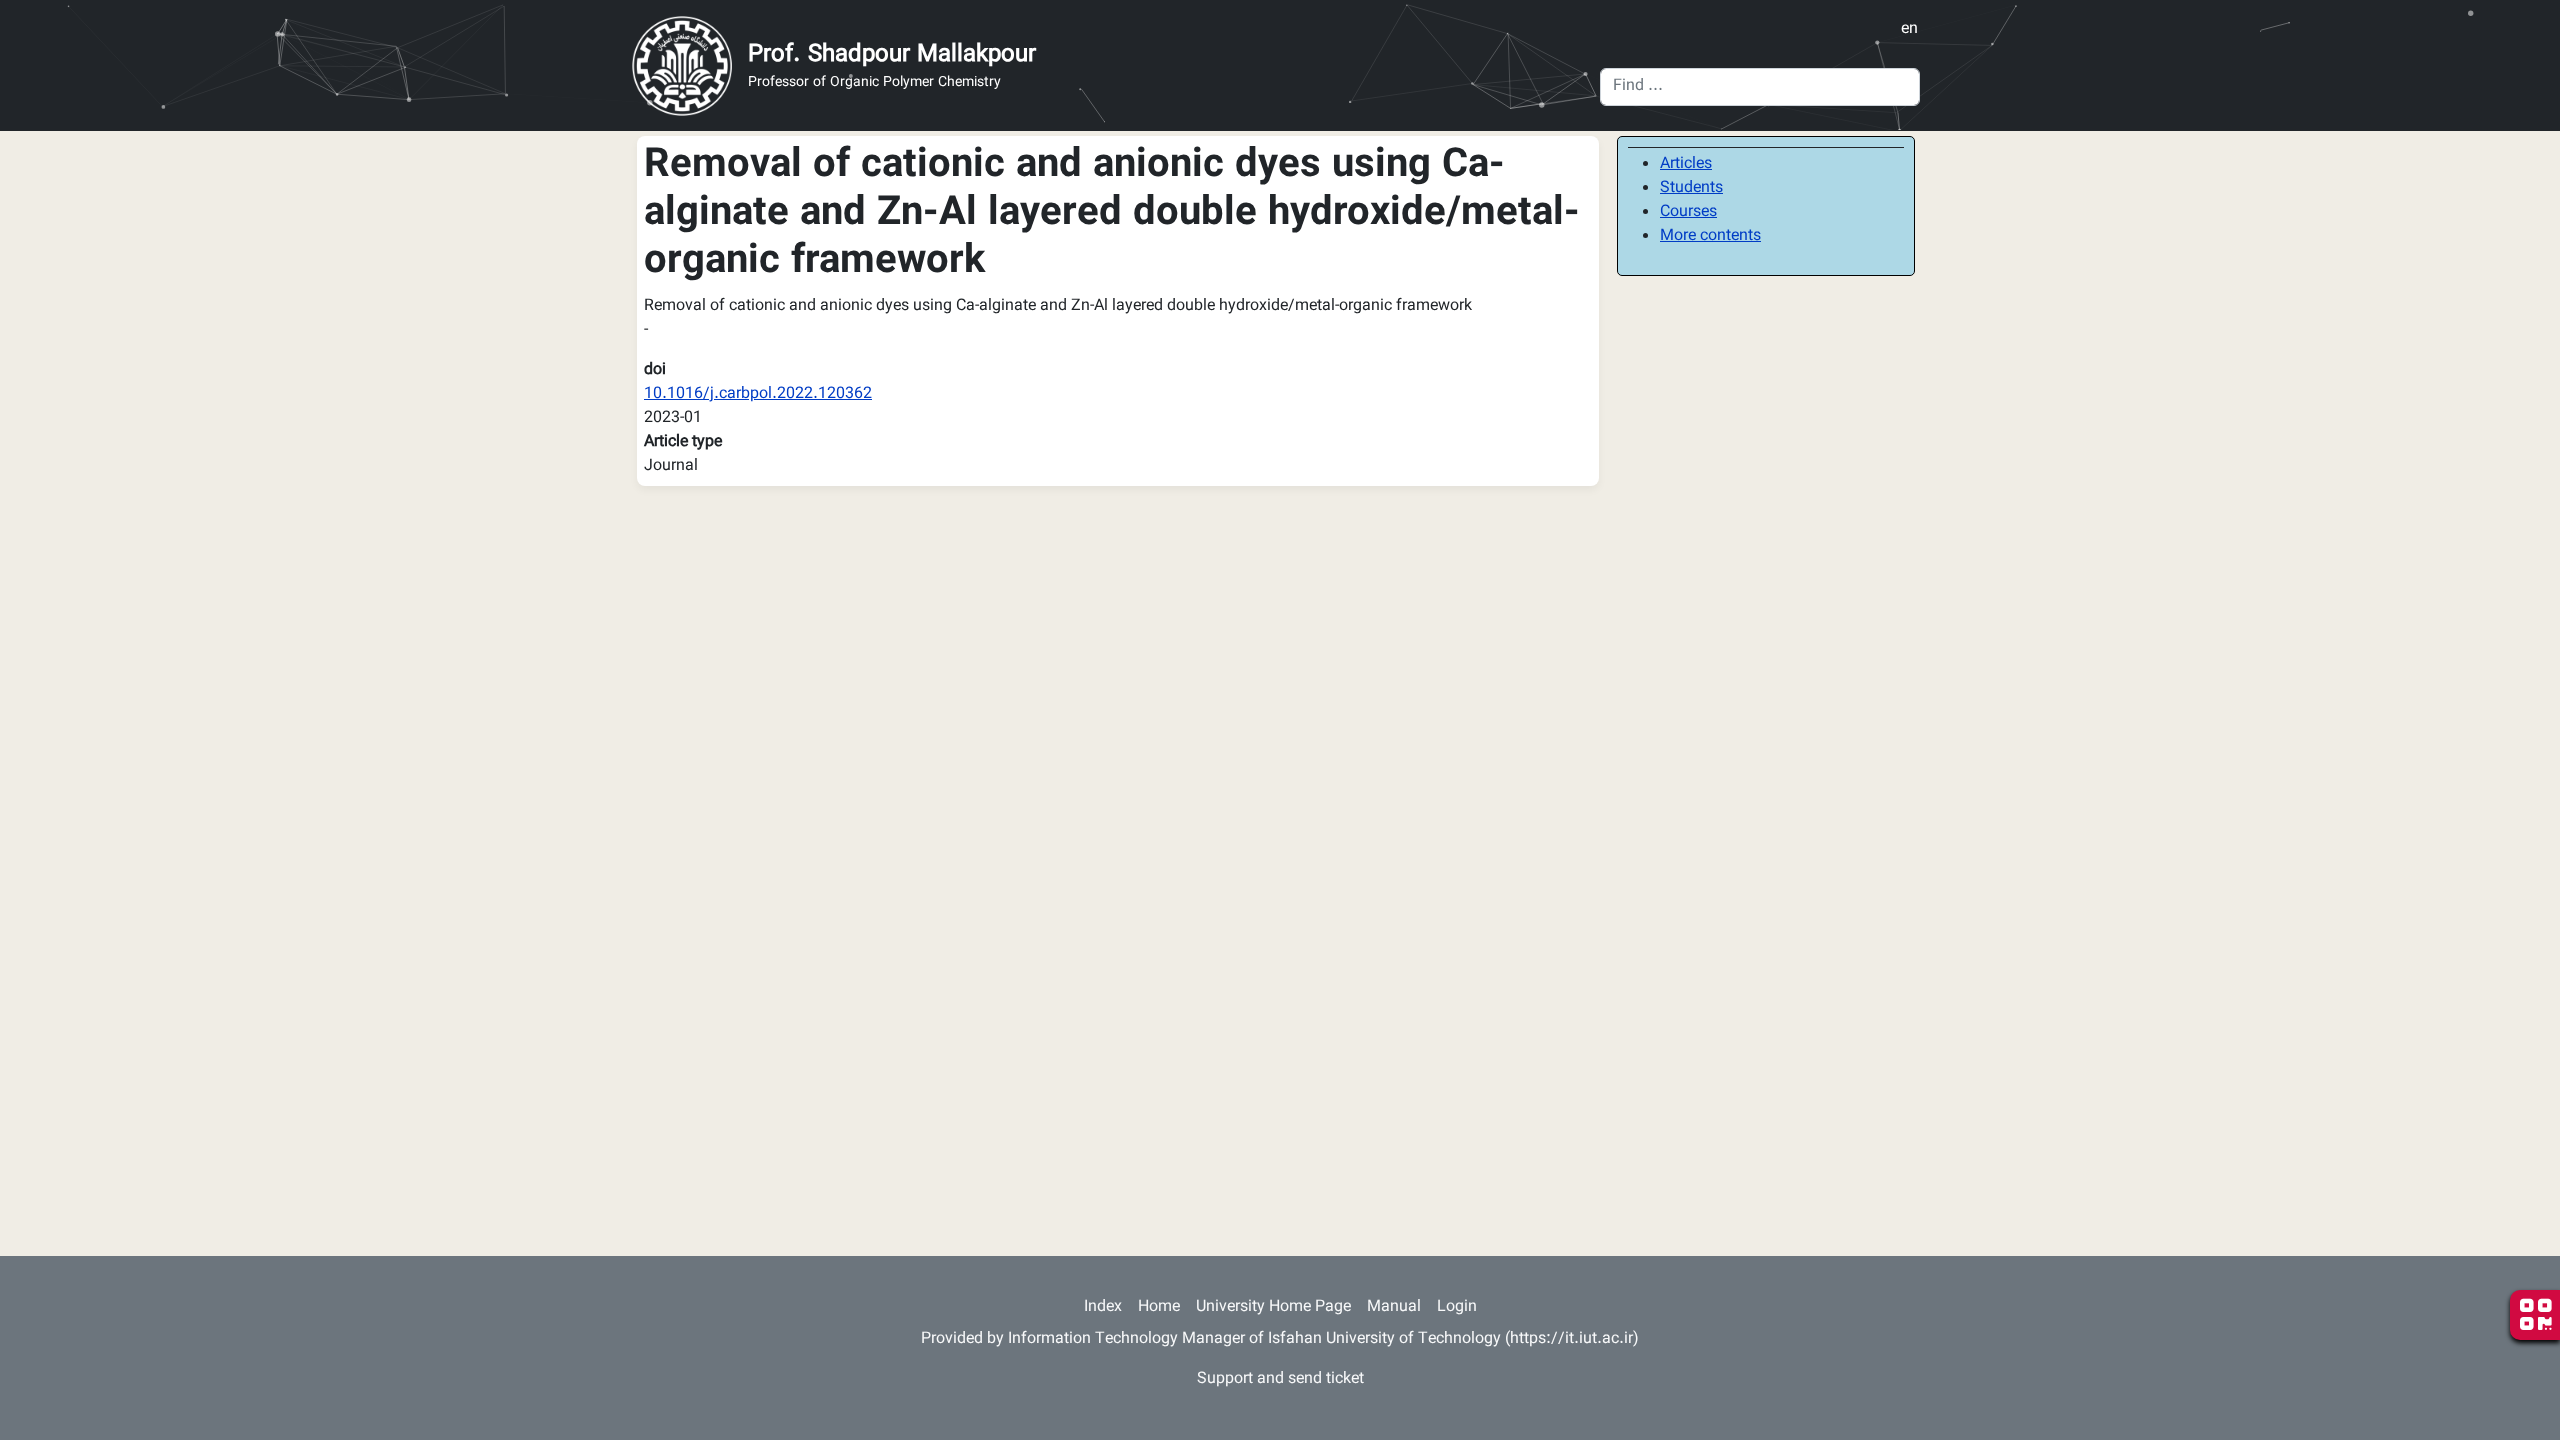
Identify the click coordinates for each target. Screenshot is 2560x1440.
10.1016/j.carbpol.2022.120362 (758, 394)
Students (1691, 188)
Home (1159, 1307)
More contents (1710, 236)
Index (1103, 1307)
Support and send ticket (1280, 1379)
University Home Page (1273, 1307)
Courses (1688, 212)
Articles (1686, 164)
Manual (1394, 1307)
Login (1457, 1307)
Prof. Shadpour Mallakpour (892, 55)
